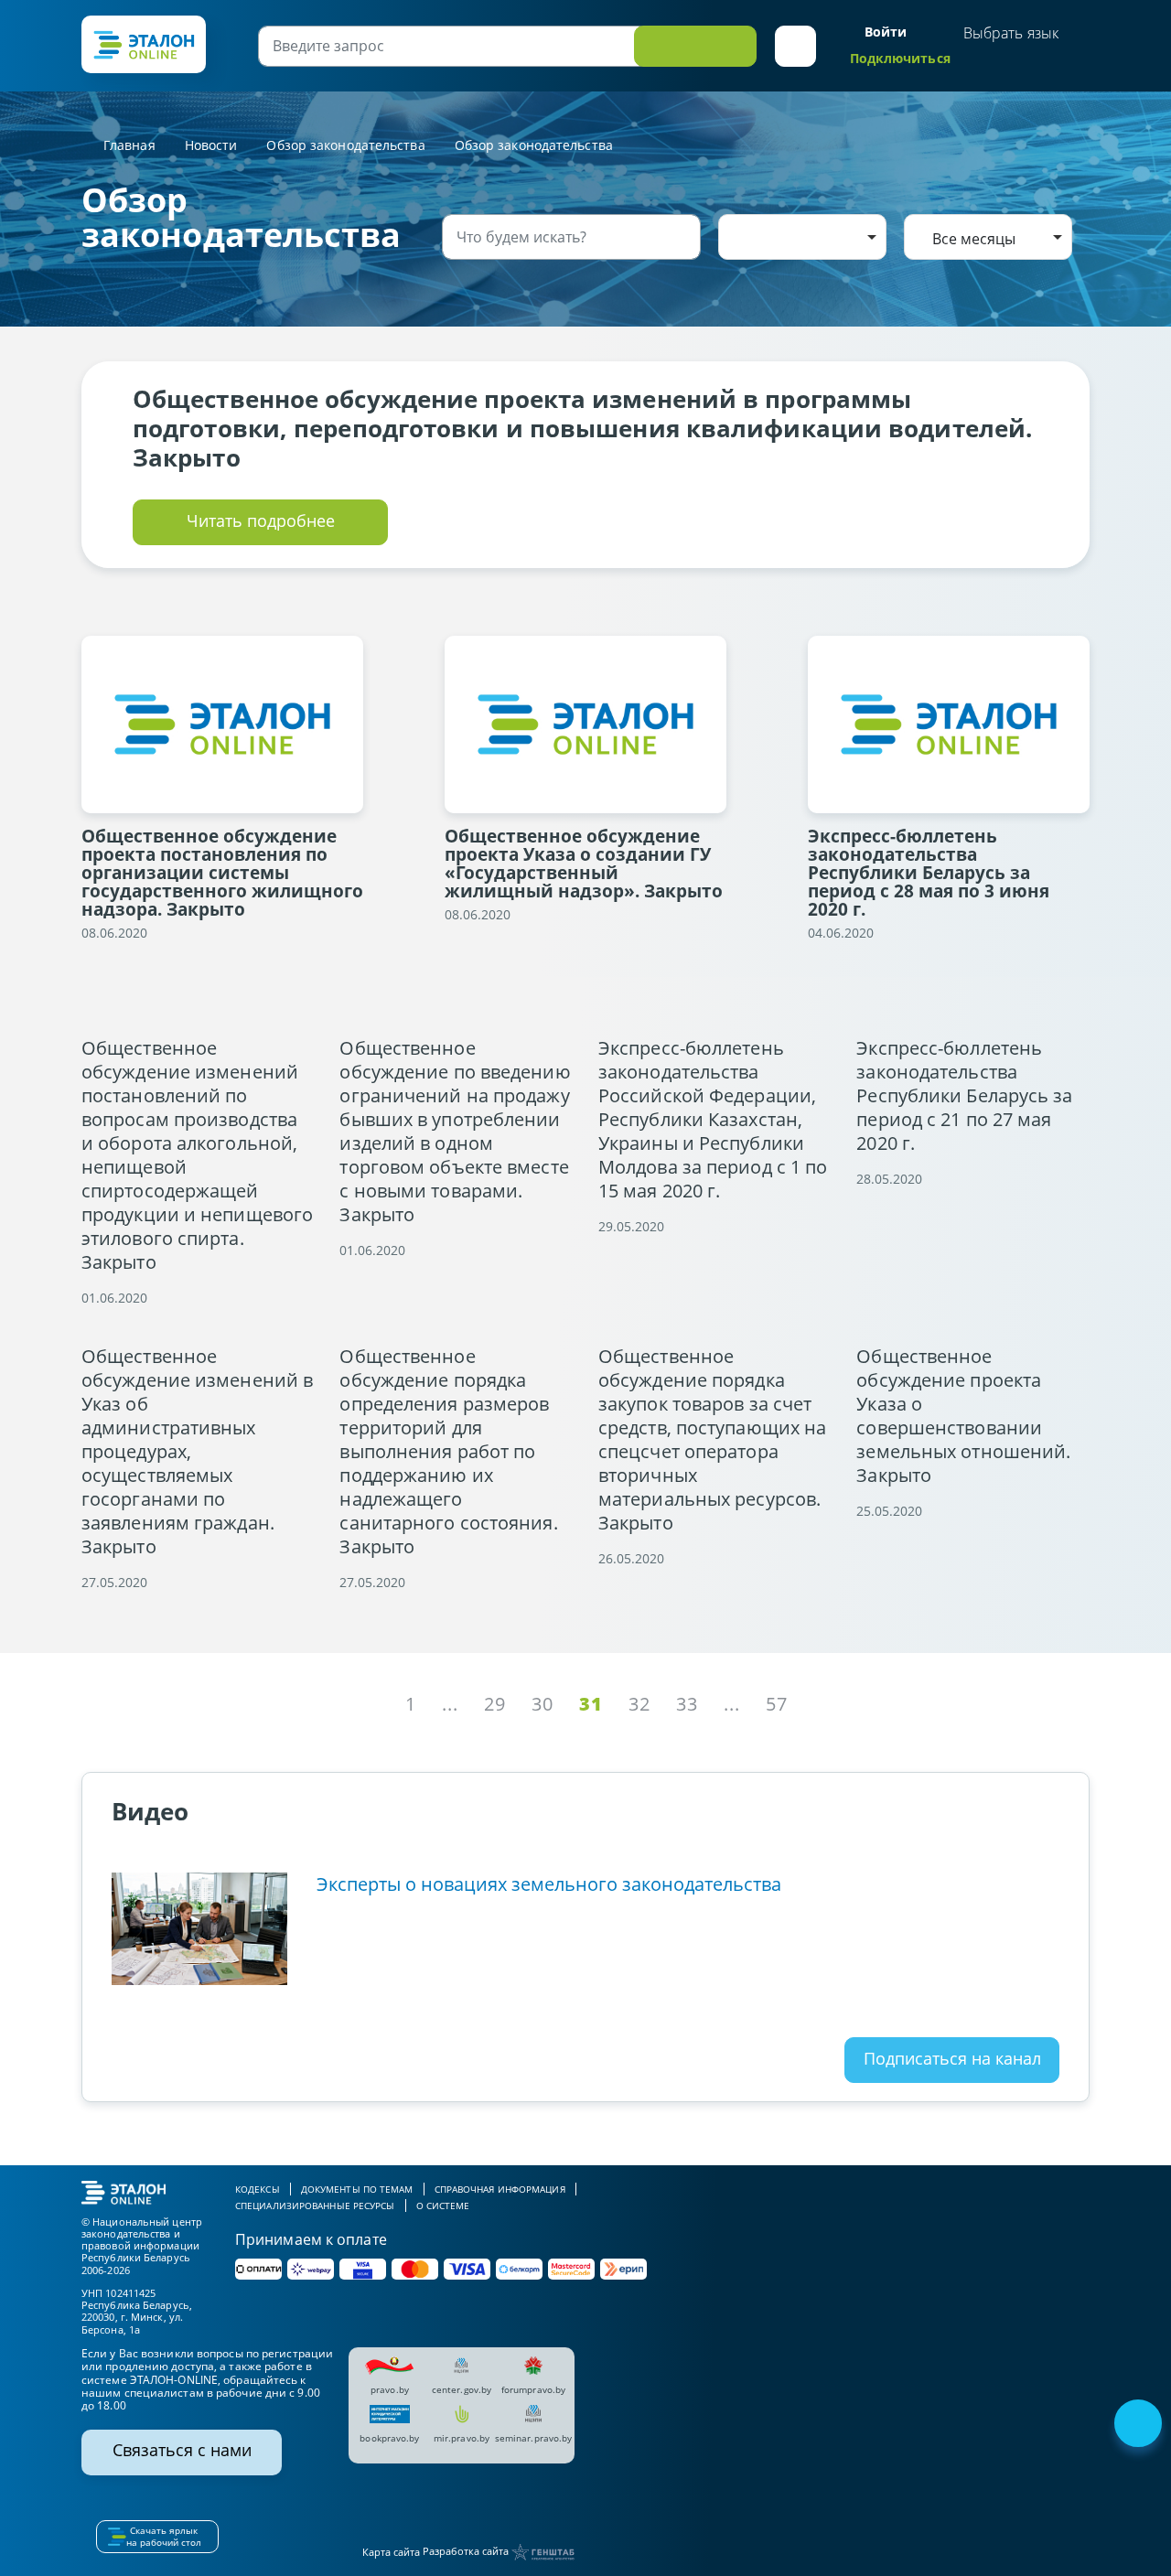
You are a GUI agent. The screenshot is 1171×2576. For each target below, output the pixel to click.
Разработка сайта (467, 2551)
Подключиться (900, 58)
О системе (443, 2206)
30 (543, 1704)
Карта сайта (391, 2552)
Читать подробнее (261, 521)
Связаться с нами (182, 2450)
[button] (795, 46)
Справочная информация (500, 2189)
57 (777, 1704)
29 (495, 1704)
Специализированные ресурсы (315, 2206)
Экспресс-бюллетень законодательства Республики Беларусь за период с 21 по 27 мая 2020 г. (964, 1096)
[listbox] (802, 237)
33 (687, 1704)
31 (591, 1704)
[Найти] (683, 237)
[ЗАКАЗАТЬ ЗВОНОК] (1140, 2425)
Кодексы (258, 2189)
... (450, 1704)
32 (639, 1704)
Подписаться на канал (952, 2058)
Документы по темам (357, 2189)
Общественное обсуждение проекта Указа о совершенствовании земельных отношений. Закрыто (963, 1416)
